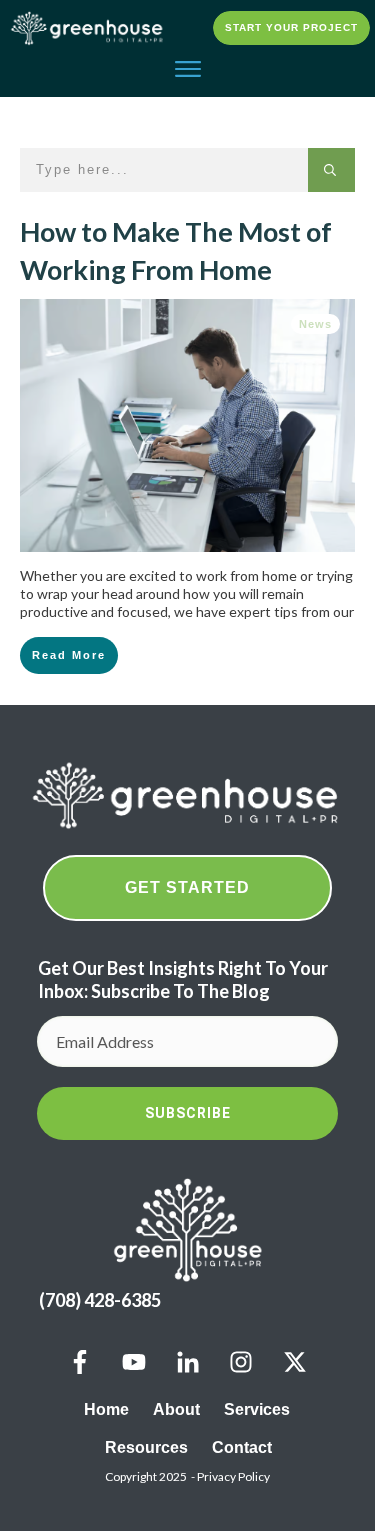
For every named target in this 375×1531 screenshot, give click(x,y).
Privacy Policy (233, 1476)
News (315, 324)
